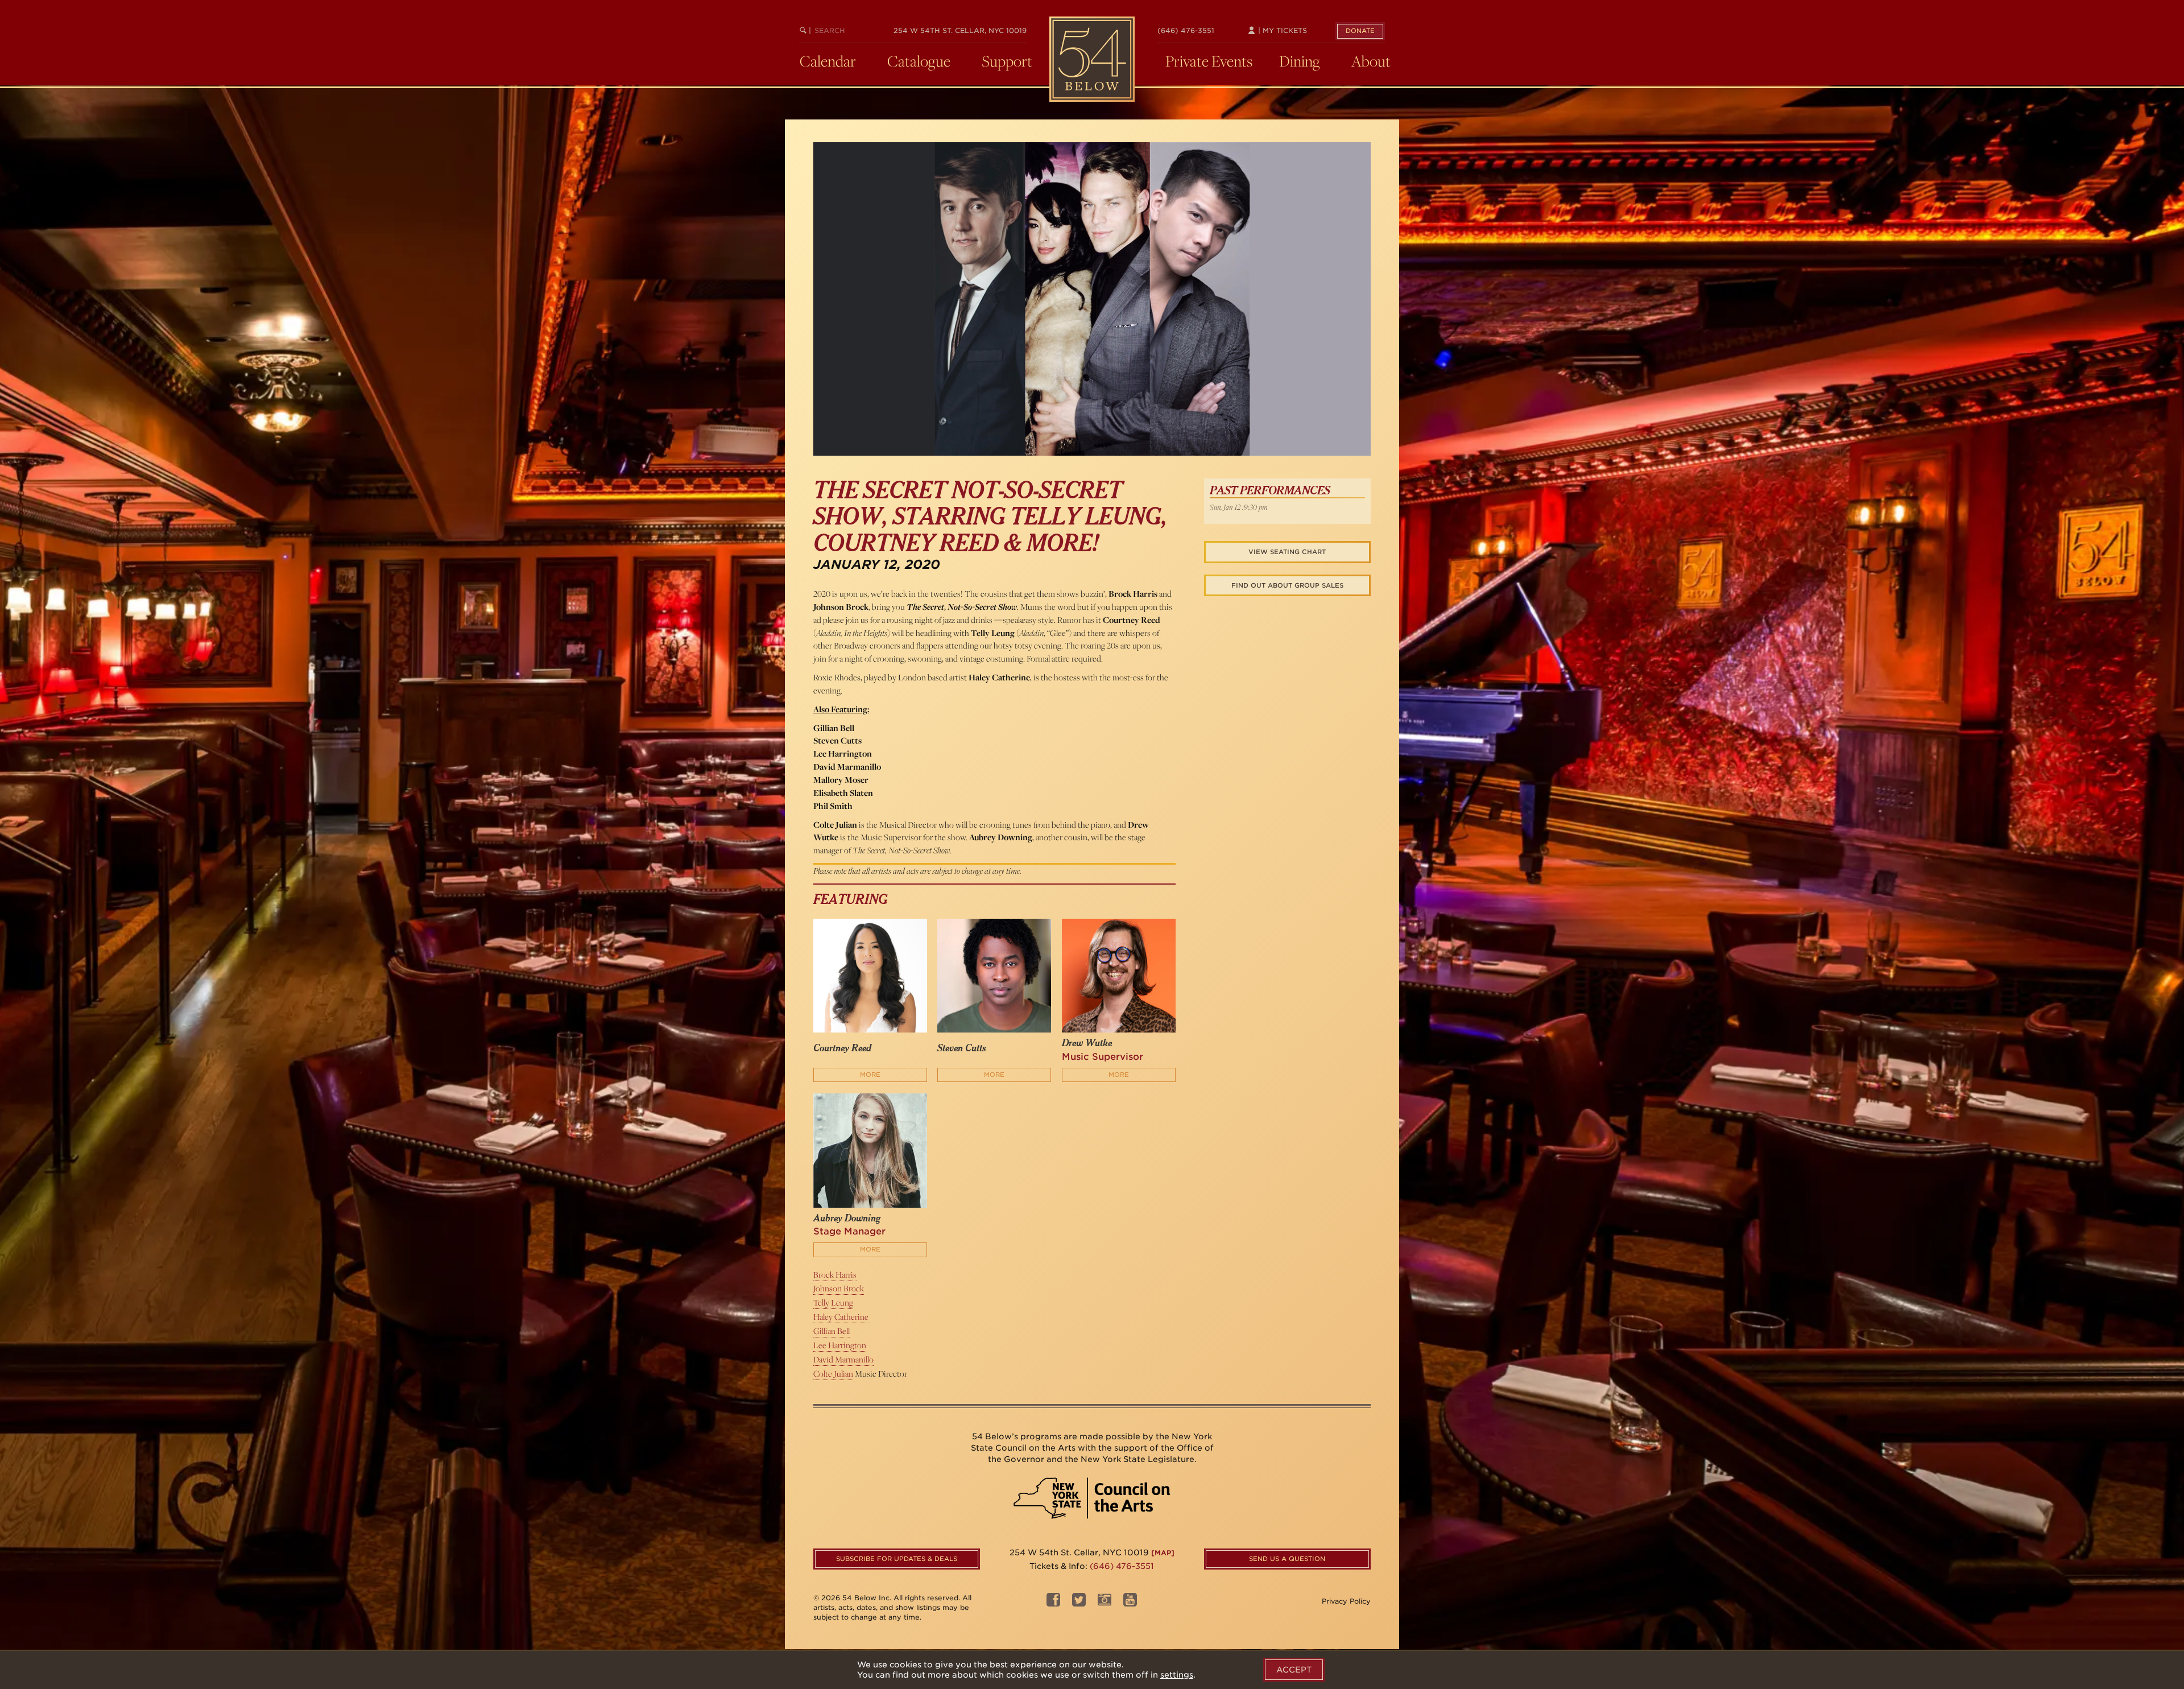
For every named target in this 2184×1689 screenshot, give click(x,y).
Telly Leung (833, 1302)
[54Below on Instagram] (1105, 1603)
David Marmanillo (843, 1359)
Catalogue (919, 61)
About (1371, 61)
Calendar (828, 61)
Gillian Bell (832, 1331)
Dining (1300, 61)
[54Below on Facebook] (1053, 1603)
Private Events (1209, 61)
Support (1007, 61)
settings (1177, 1675)
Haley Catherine (841, 1317)
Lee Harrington (840, 1345)
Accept (1294, 1670)
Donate (1360, 31)
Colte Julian (833, 1374)
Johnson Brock (839, 1288)
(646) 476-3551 (1186, 30)
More (870, 1075)
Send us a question (1287, 1559)
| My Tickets (1281, 30)
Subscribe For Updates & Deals (897, 1559)
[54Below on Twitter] (1079, 1603)
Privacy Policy (1346, 1601)
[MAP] (1163, 1553)
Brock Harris (835, 1275)
